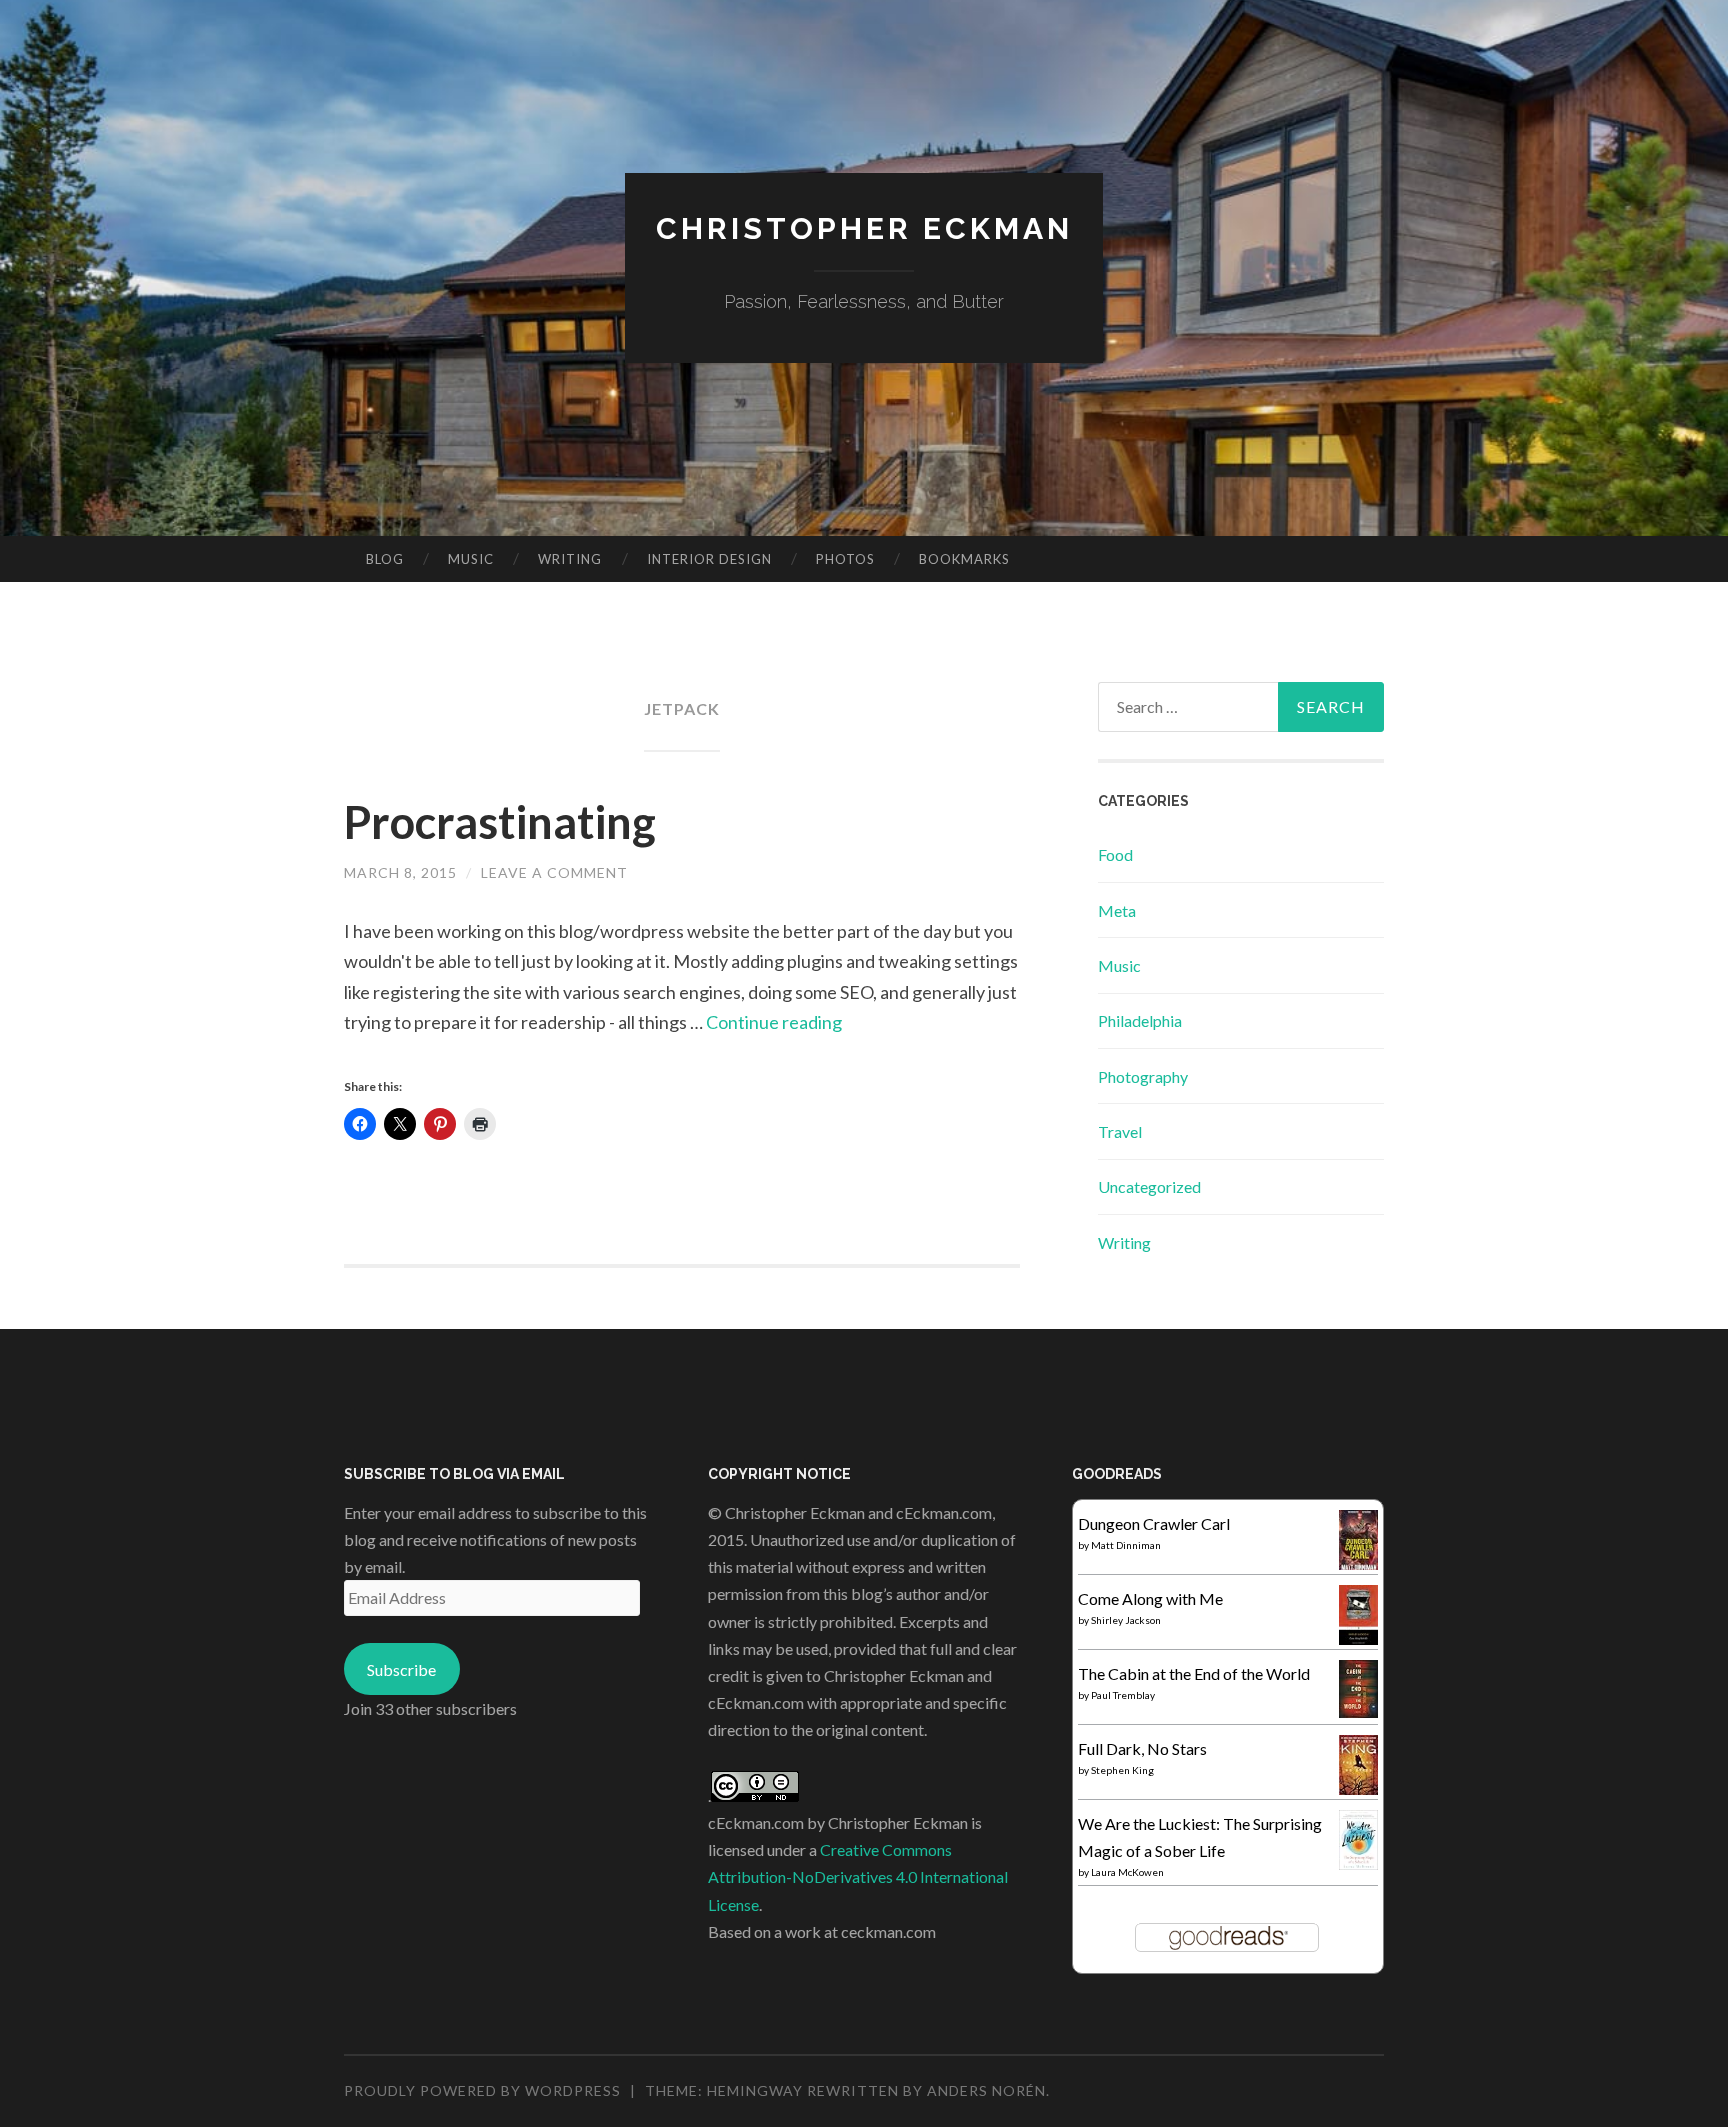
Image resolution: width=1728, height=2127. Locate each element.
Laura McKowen (1127, 1872)
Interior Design (709, 559)
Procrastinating (500, 822)
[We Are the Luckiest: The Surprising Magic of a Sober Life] (1358, 1863)
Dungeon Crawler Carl (1154, 1523)
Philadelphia (1140, 1020)
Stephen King (1122, 1770)
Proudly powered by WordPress (482, 2090)
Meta (1117, 910)
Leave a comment (554, 872)
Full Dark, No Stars (1142, 1748)
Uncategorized (1149, 1186)
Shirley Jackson (1126, 1620)
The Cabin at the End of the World (1194, 1673)
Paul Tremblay (1123, 1695)
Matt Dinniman (1126, 1545)
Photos (845, 559)
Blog (385, 559)
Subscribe (401, 1669)
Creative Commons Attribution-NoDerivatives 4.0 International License (858, 1876)
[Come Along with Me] (1358, 1638)
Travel (1120, 1131)
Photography (1143, 1076)
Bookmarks (964, 559)
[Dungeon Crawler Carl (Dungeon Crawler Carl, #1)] (1358, 1565)
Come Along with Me (1150, 1598)
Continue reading (774, 1022)
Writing (570, 559)
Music (471, 559)
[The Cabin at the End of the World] (1358, 1711)
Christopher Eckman (864, 228)
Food (1115, 854)
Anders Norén (986, 2090)
